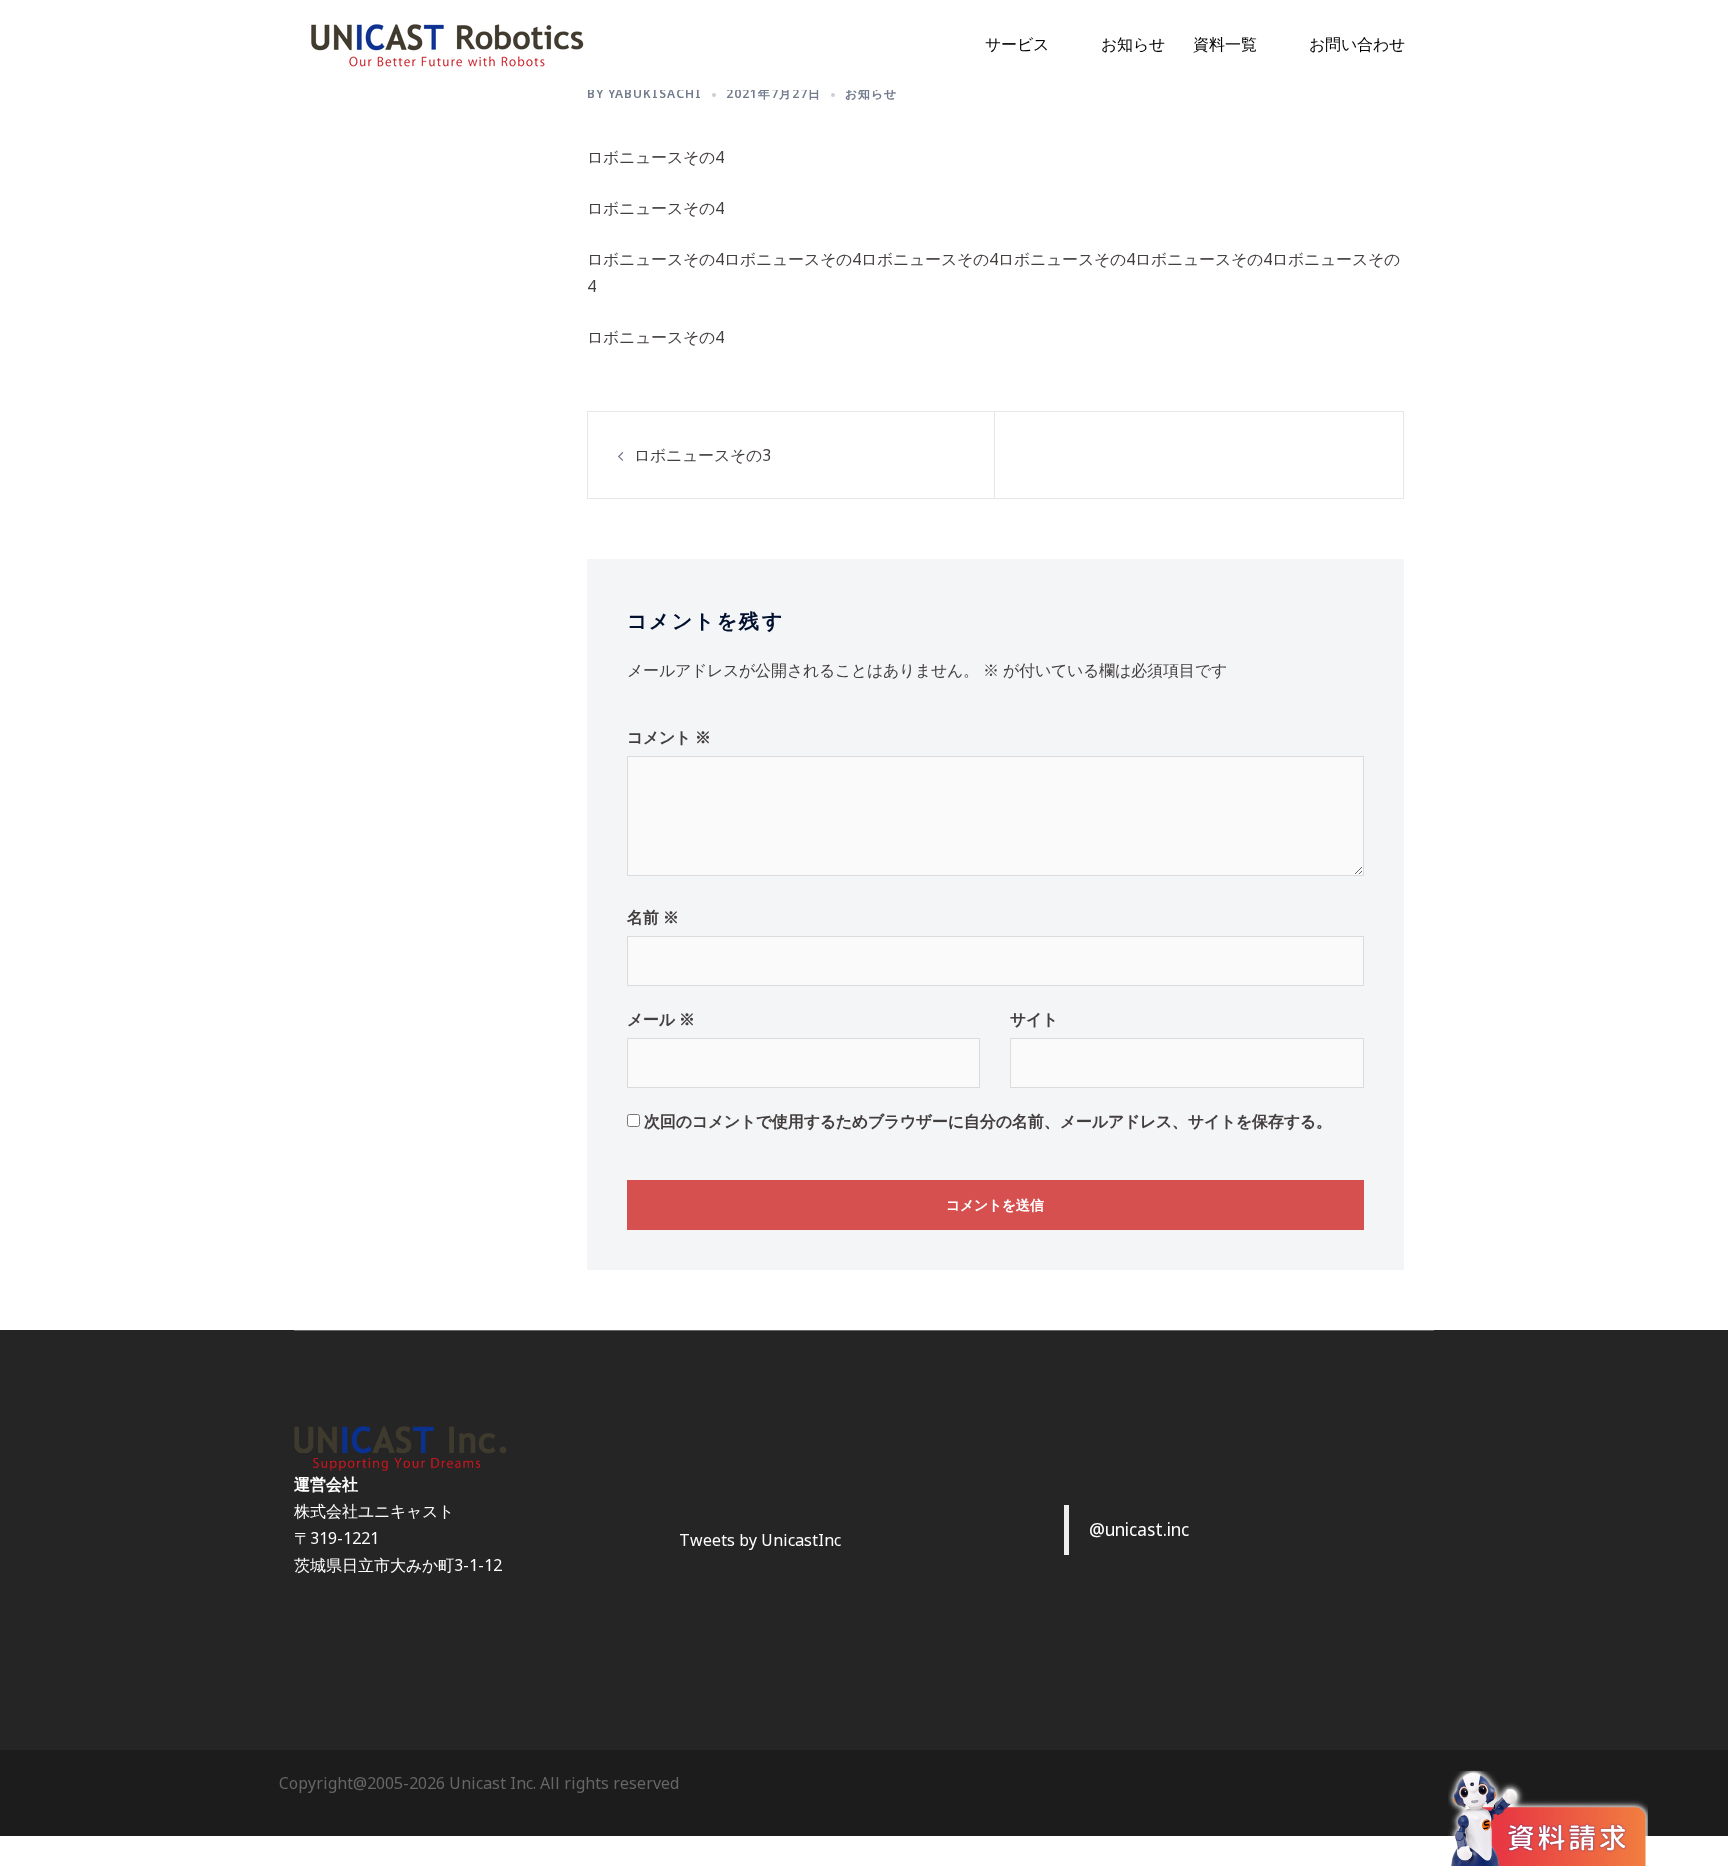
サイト (1034, 1019)
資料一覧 (1225, 44)
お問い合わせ (1357, 44)
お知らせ (1133, 44)
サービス (1017, 44)
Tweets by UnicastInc (760, 1540)
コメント (669, 737)
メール (661, 1019)
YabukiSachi (655, 93)
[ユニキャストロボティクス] (446, 43)
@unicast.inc (1139, 1529)
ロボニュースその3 (702, 455)
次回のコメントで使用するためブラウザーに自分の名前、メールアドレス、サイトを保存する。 (988, 1121)
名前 (653, 917)
